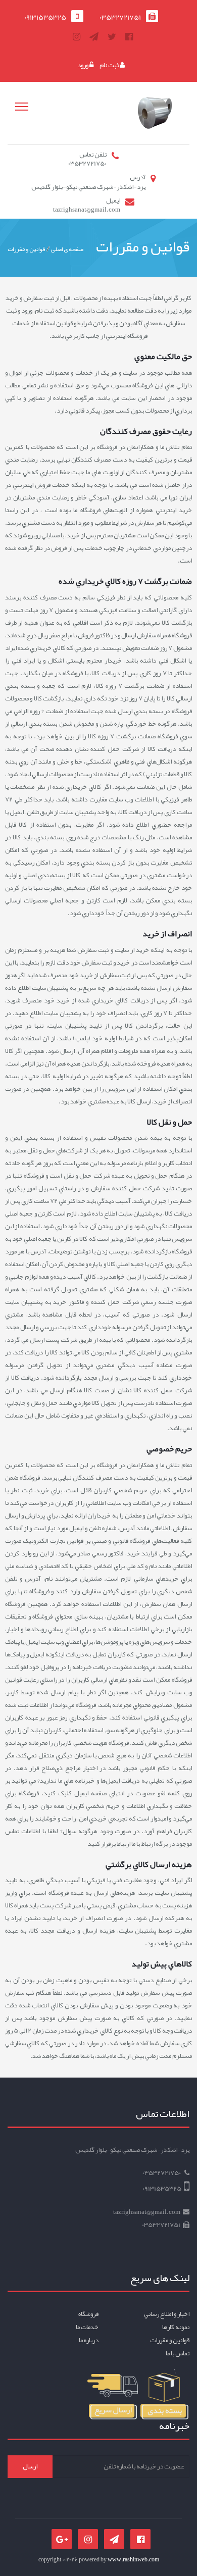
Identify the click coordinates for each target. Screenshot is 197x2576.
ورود (83, 65)
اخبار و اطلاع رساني (167, 2314)
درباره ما (89, 2340)
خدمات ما (87, 2327)
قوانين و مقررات (27, 249)
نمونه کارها (176, 2327)
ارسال (30, 2466)
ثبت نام (110, 65)
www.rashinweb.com (133, 2559)
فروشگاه (88, 2314)
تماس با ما (178, 2353)
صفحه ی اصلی (67, 249)
